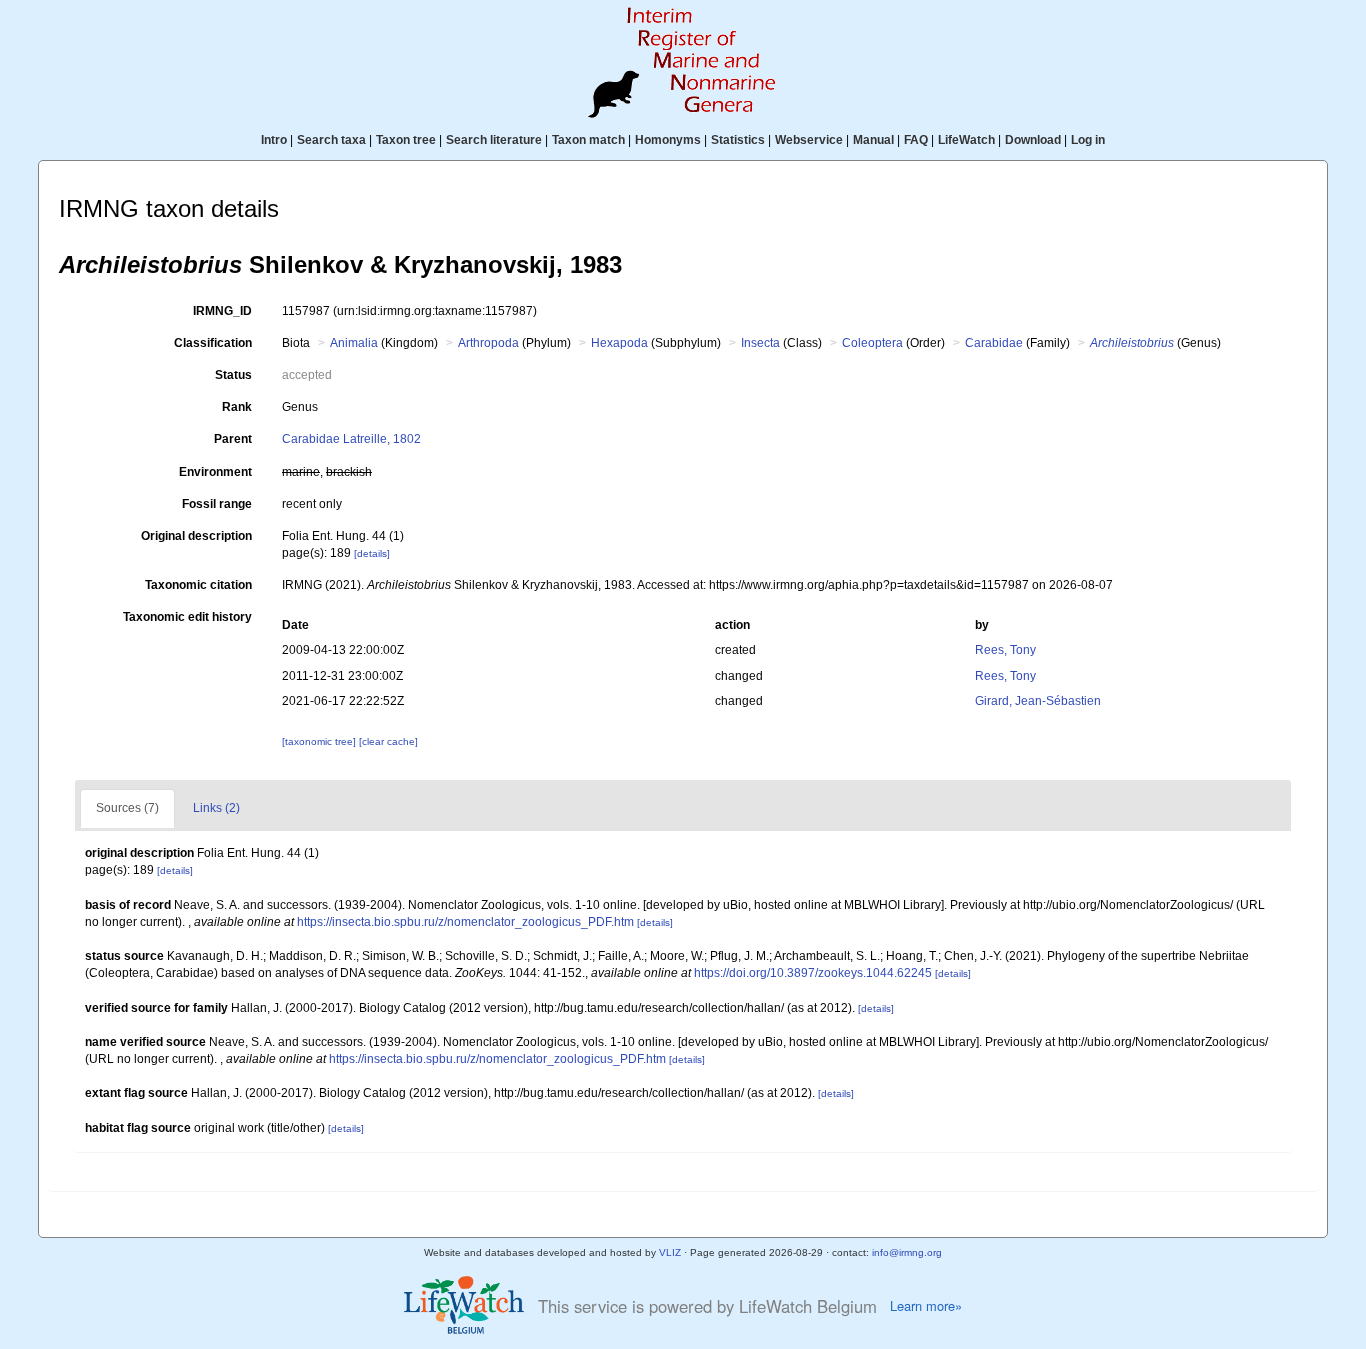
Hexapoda (619, 343)
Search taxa (331, 140)
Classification (213, 343)
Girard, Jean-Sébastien (1038, 701)
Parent (233, 439)
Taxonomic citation (198, 585)
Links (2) (216, 808)
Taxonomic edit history (187, 617)
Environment (215, 472)
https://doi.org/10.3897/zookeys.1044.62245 (813, 973)
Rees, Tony (1005, 650)
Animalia (354, 343)
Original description (196, 536)
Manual (873, 140)
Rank (237, 407)
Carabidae (994, 343)
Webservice (809, 140)
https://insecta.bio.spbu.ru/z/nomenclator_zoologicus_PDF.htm (465, 922)
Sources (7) (127, 808)
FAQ (916, 140)
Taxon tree (406, 140)
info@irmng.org (907, 1252)
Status (233, 375)
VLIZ (670, 1252)
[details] (372, 553)
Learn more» (926, 1306)
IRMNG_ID (222, 311)
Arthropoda (488, 343)
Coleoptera (872, 343)
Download (1033, 140)
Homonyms (668, 140)
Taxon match (588, 140)
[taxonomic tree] (320, 741)
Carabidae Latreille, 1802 (351, 439)
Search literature (494, 140)
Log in (1088, 140)
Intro (274, 140)
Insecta (760, 343)
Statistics (738, 140)
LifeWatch (966, 140)
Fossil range (217, 504)
